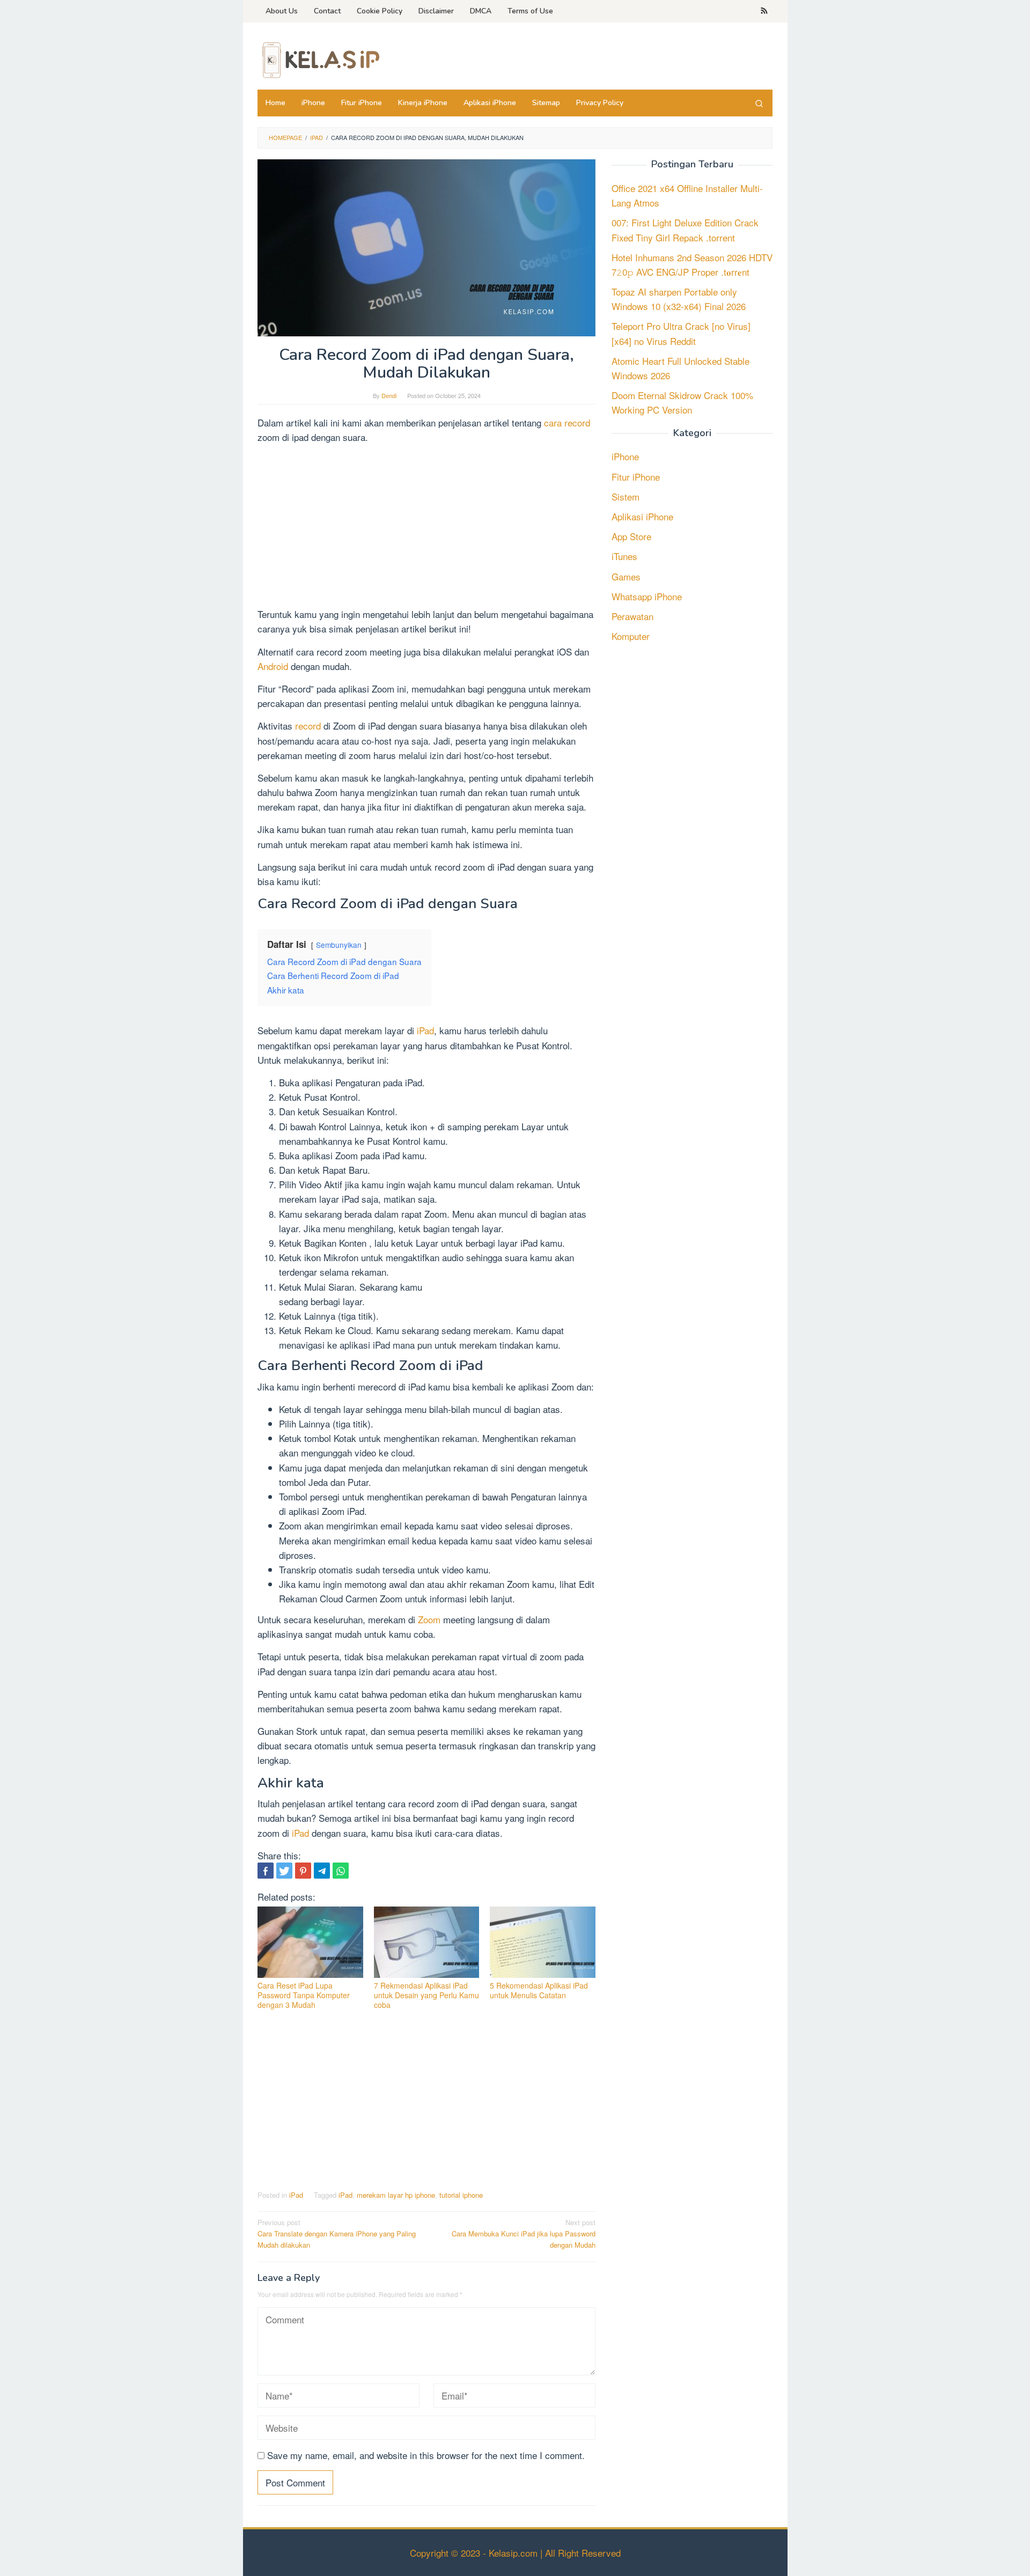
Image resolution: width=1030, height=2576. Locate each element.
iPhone (625, 456)
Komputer (631, 636)
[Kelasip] (319, 59)
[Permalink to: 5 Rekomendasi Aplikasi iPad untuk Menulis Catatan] (543, 1942)
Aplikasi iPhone (642, 516)
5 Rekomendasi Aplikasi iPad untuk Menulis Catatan (539, 1990)
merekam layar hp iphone (396, 2195)
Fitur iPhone (636, 476)
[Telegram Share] (322, 1871)
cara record (566, 422)
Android (274, 666)
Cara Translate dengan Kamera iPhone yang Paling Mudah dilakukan (337, 2233)
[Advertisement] (426, 527)
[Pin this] (303, 1871)
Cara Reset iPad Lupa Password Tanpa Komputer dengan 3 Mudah (304, 1995)
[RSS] (764, 11)
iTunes (624, 556)
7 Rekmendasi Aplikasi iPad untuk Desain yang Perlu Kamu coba (426, 1995)
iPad (425, 1030)
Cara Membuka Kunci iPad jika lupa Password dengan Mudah (524, 2233)
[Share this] (266, 1871)
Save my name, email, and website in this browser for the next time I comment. (426, 2455)
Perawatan (632, 616)
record (309, 726)
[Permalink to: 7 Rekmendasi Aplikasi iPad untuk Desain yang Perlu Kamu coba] (427, 1942)
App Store (631, 536)
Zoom (431, 1619)
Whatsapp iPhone (647, 596)
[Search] (759, 103)
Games (626, 576)
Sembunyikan (339, 945)
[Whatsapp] (341, 1871)
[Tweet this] (284, 1871)
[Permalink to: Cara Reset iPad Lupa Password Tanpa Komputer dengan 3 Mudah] (310, 1942)
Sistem (626, 496)
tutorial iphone (461, 2195)
